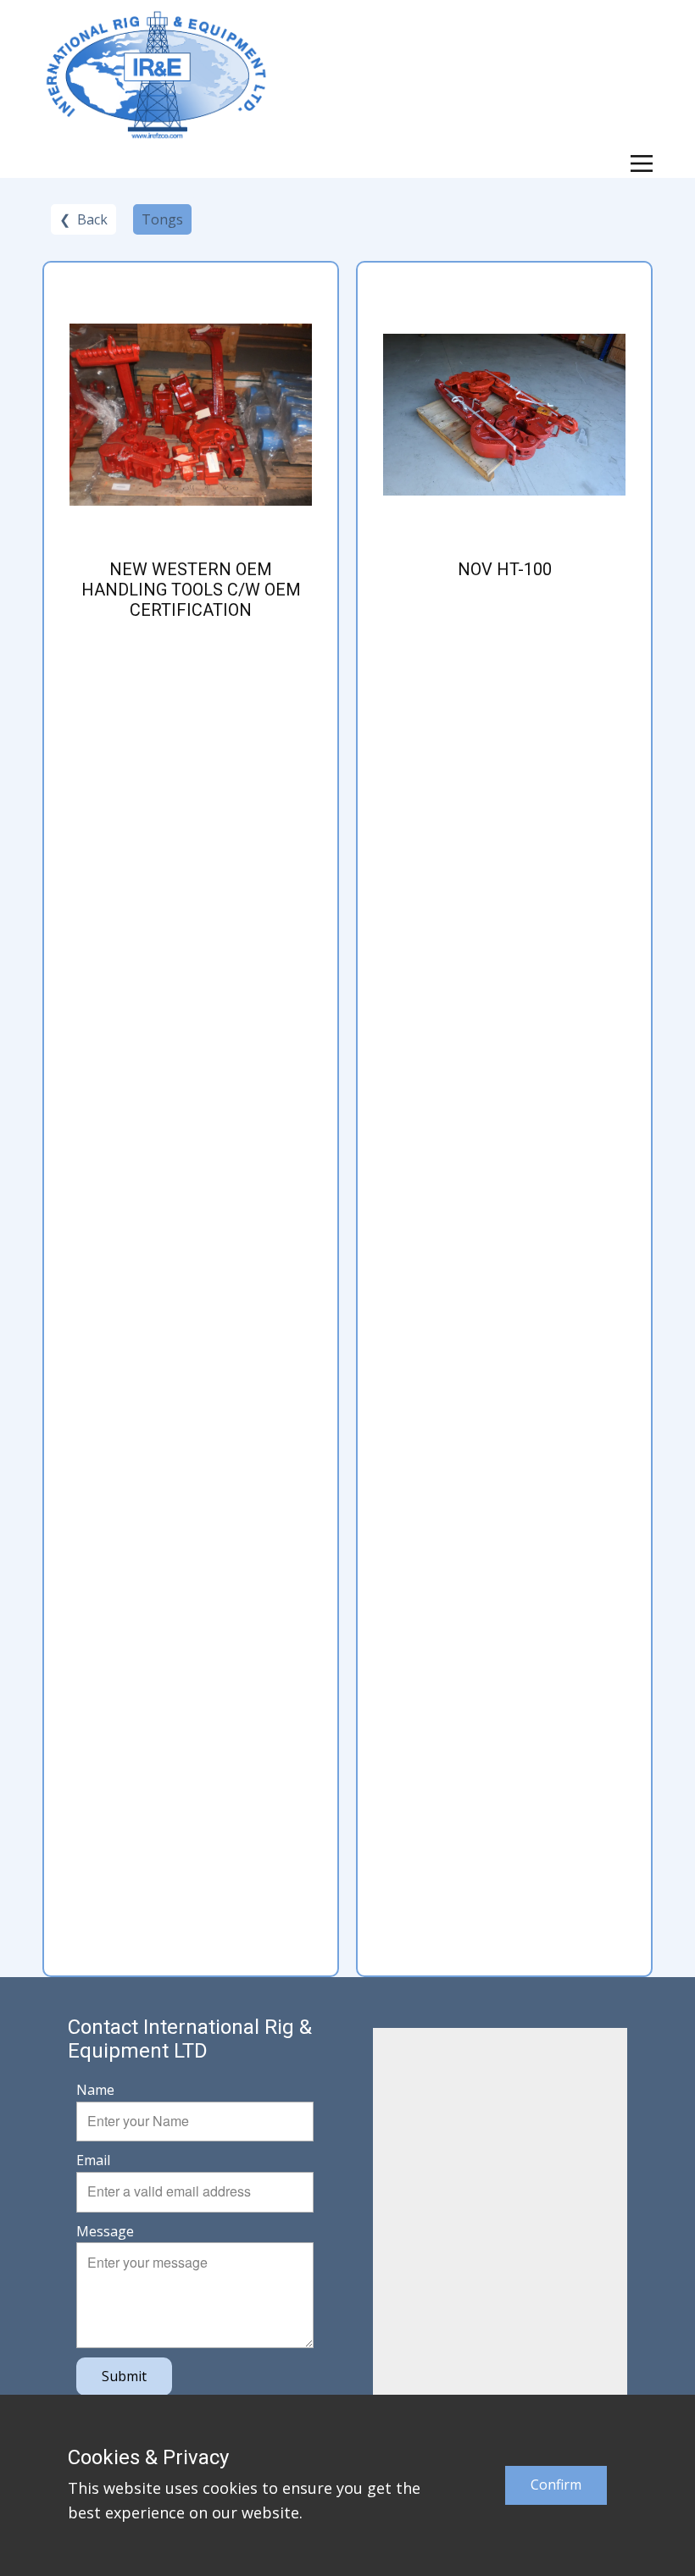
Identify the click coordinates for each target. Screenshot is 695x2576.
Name (95, 2090)
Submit (124, 2376)
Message (105, 2231)
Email (93, 2160)
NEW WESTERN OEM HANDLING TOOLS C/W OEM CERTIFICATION (191, 590)
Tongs (162, 219)
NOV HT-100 (505, 569)
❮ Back (83, 219)
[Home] (156, 75)
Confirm (556, 2485)
